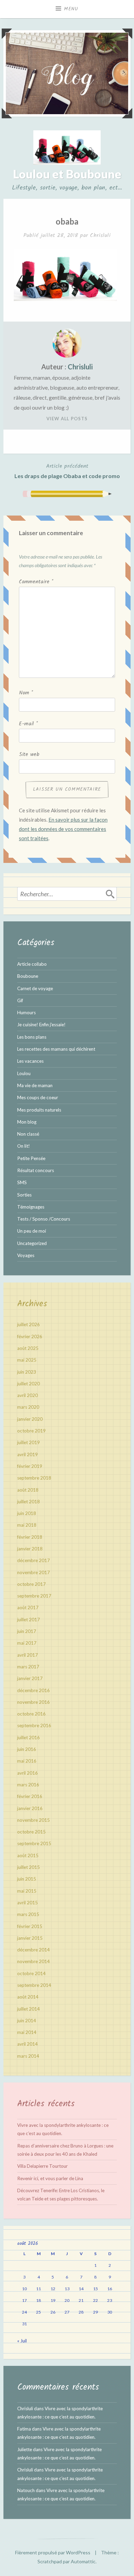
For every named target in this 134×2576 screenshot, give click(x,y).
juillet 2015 (29, 1867)
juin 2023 (27, 1372)
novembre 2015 (33, 1820)
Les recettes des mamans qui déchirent (56, 1049)
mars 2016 (28, 1785)
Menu (71, 9)
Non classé (28, 1134)
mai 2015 (27, 1891)
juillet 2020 (29, 1384)
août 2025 (28, 1348)
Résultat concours (36, 1170)
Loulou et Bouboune (67, 174)
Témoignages (31, 1207)
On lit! (24, 1146)
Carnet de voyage (35, 988)
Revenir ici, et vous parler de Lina (50, 2178)
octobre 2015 (31, 1832)
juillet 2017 (29, 1620)
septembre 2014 (34, 1985)
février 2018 (30, 1537)
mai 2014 (27, 2032)
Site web (29, 755)
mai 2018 (27, 1525)
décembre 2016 (33, 1690)
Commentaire (36, 582)
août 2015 (28, 1855)
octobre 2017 (31, 1584)
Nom (26, 693)
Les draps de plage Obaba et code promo (67, 471)
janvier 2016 (30, 1808)
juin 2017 (27, 1631)
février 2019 (30, 1466)
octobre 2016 (31, 1714)
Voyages (26, 1255)
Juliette (25, 2449)
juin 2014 (27, 2021)
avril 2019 (27, 1454)
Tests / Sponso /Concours (44, 1219)
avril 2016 (27, 1773)
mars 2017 (28, 1667)
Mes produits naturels (39, 1110)
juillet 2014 (29, 2009)
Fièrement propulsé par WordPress (53, 2552)
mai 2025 (27, 1360)
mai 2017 (27, 1643)
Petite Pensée (31, 1158)
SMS (22, 1182)
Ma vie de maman (35, 1085)
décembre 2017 (33, 1560)
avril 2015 (27, 1903)
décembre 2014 (33, 1950)
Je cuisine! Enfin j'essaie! (41, 1025)
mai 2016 (27, 1761)
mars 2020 (28, 1407)
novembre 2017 (33, 1572)
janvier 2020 (30, 1419)
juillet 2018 (29, 1502)
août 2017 (28, 1608)
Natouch (26, 2490)
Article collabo (32, 964)
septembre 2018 (34, 1478)
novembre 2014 (33, 1961)
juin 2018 (27, 1513)
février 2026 (30, 1336)
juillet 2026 (29, 1324)
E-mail (28, 724)
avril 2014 (27, 2044)
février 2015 (30, 1926)
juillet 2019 (29, 1442)
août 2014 (28, 1997)
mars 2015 (28, 1914)
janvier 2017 (30, 1678)
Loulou (24, 1073)
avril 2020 (27, 1395)
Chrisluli (100, 235)
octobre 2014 (31, 1973)
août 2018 (28, 1490)
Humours (26, 1013)
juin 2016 (27, 1749)
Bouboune (28, 976)
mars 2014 (28, 2056)
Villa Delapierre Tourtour (42, 2166)
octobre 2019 (31, 1431)
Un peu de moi (32, 1231)
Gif (20, 1000)
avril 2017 (27, 1655)
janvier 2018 (30, 1549)
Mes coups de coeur (38, 1097)
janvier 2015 (30, 1938)
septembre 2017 (34, 1596)
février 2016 (30, 1796)
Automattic (83, 2561)
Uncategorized (32, 1243)
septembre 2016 (34, 1725)
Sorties (24, 1195)
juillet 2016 (29, 1738)
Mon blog (27, 1122)
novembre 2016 (33, 1702)
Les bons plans (32, 1037)
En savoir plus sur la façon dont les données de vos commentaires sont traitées (63, 829)
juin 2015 (27, 1879)
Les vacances (30, 1061)
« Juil (22, 2341)
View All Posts (67, 419)
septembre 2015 (34, 1843)
